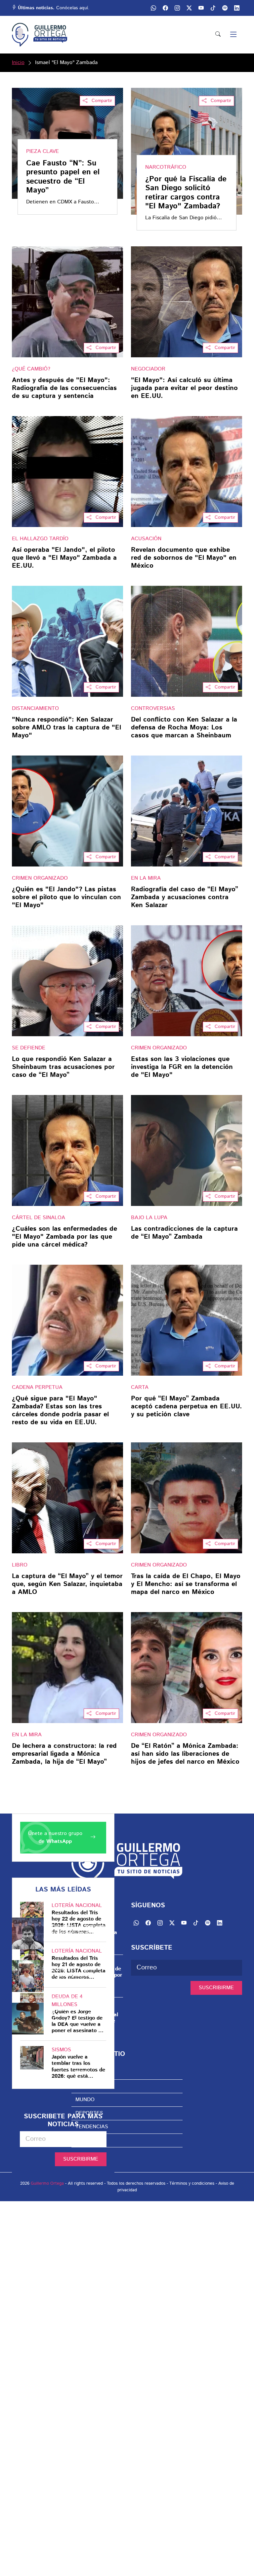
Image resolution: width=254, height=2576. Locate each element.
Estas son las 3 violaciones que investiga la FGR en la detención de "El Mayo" (182, 1067)
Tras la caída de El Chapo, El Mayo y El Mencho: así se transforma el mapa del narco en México (186, 1584)
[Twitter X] (189, 8)
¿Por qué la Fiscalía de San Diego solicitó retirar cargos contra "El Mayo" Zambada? (186, 193)
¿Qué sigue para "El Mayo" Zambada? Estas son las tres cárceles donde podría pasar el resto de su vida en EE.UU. (60, 1411)
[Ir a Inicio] (40, 35)
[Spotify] (225, 8)
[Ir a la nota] (67, 302)
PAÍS (81, 2086)
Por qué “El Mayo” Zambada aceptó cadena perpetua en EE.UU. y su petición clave (187, 1407)
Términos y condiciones (192, 2184)
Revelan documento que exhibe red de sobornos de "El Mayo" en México (184, 558)
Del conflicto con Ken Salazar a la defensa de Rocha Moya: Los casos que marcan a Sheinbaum (184, 728)
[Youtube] (201, 8)
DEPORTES (89, 2113)
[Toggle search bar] (218, 35)
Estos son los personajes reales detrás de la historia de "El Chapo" (84, 1933)
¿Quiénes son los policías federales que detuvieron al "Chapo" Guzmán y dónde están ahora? (85, 2018)
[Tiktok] (213, 8)
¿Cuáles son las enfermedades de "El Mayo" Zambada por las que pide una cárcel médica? (64, 1237)
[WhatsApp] (153, 8)
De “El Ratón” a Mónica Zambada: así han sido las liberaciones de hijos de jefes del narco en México (185, 1754)
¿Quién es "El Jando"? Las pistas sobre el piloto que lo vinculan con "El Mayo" (66, 898)
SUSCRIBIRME (81, 2159)
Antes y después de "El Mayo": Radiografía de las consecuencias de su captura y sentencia (64, 388)
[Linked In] (237, 8)
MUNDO (85, 2100)
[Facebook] (165, 8)
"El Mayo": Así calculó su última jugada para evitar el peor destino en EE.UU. (184, 388)
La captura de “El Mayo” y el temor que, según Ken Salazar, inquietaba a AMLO (67, 1584)
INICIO (83, 2073)
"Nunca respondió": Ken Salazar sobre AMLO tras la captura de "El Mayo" (66, 728)
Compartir (101, 101)
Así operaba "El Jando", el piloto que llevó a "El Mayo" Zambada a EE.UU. (64, 558)
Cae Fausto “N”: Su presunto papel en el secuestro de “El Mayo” (63, 177)
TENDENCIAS (92, 2127)
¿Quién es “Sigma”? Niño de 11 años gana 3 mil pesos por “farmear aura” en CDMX (87, 1975)
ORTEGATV (89, 2140)
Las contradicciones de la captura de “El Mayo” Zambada (184, 1233)
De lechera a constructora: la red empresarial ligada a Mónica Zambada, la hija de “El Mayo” (64, 1754)
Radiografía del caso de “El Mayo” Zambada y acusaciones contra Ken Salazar (185, 898)
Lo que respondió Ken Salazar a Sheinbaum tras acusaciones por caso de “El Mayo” (63, 1067)
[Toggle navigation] (233, 35)
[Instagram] (177, 8)
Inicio (18, 63)
